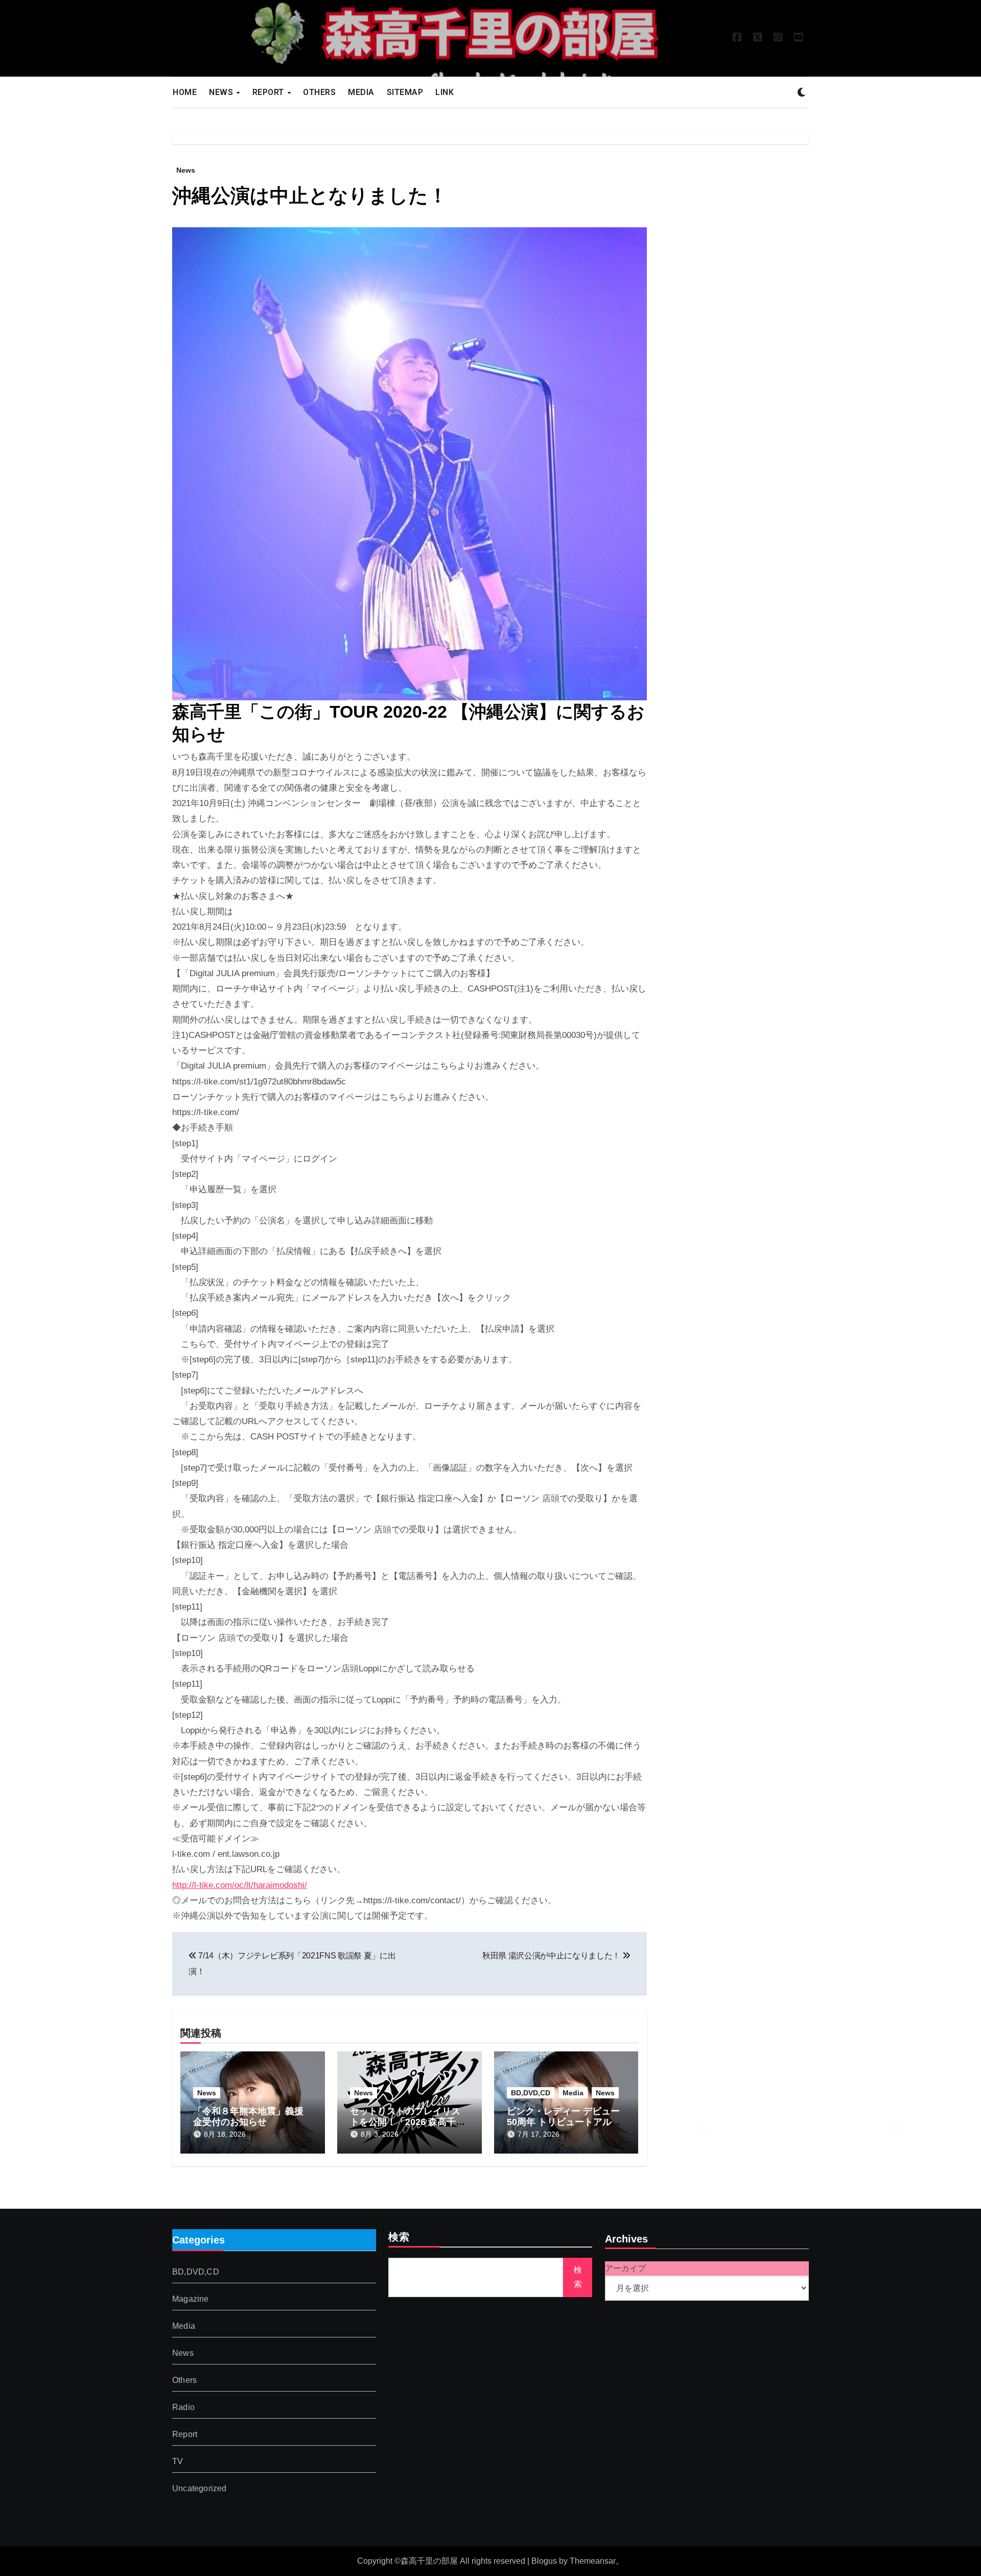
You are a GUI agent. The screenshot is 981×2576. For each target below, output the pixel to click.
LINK (445, 92)
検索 (399, 2238)
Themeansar (593, 2561)
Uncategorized (200, 2488)
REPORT (270, 92)
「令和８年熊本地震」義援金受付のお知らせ (248, 2117)
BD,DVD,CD (531, 2093)
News (186, 170)
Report (185, 2434)
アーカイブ (625, 2268)
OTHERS (319, 92)
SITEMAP (405, 92)
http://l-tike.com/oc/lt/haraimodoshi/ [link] (240, 1885)
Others (184, 2380)
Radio (183, 2407)
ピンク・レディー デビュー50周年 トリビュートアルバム (564, 2122)
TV (178, 2461)
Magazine (191, 2299)
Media (573, 2093)
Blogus (544, 2561)
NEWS (222, 92)
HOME (185, 92)
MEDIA (361, 92)
